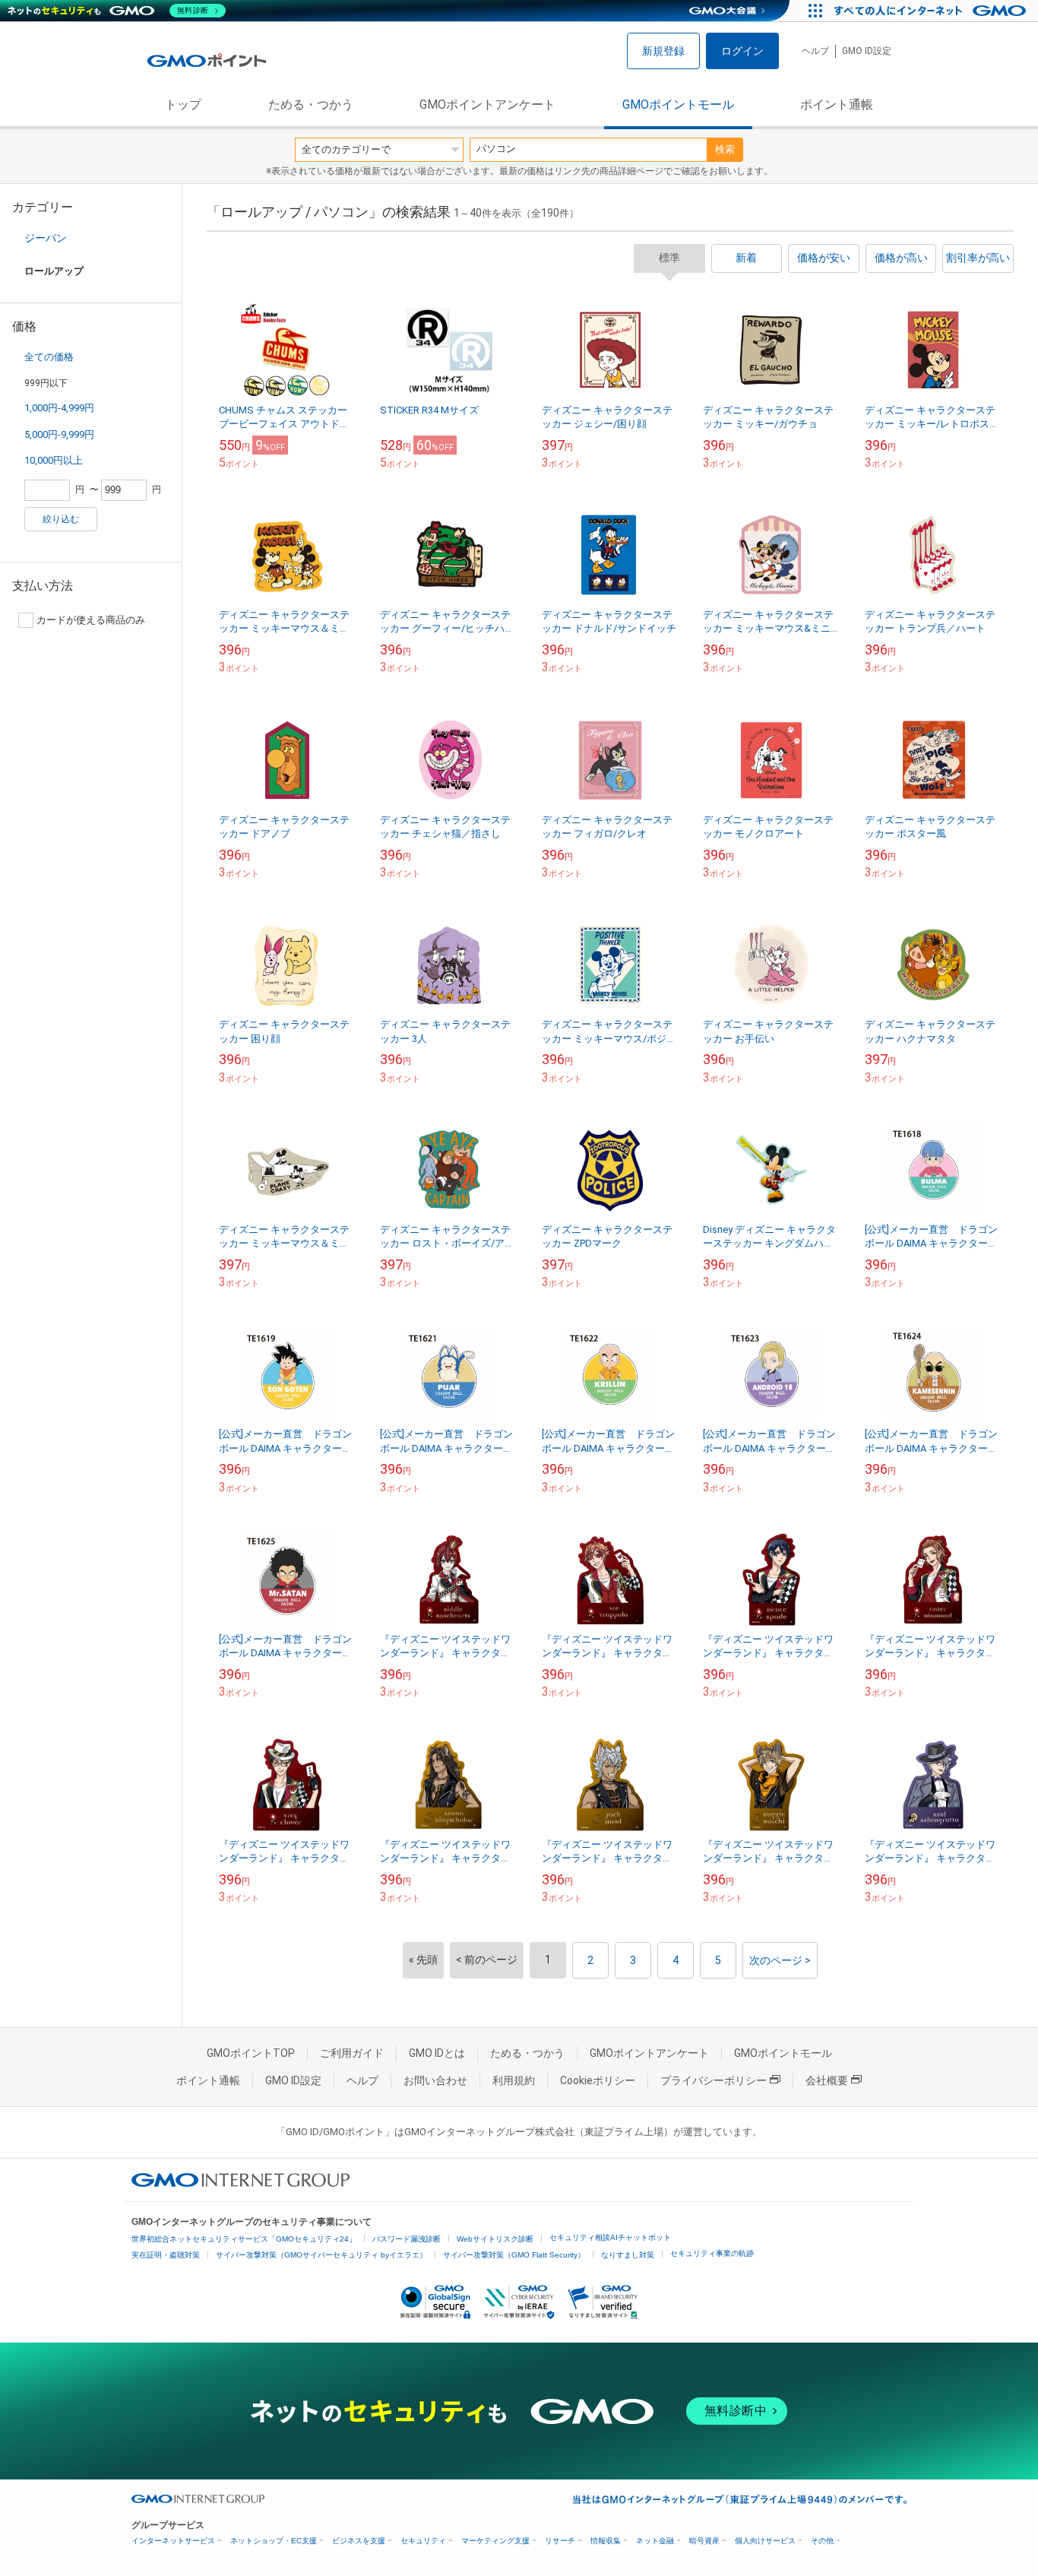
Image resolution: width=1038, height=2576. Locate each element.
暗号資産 (704, 2541)
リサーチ (560, 2541)
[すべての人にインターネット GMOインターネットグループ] (932, 11)
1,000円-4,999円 (59, 408)
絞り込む (61, 519)
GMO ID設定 (867, 51)
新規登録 (663, 51)
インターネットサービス (173, 2541)
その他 (822, 2541)
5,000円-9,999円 (59, 434)
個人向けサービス (765, 2541)
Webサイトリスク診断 (495, 2239)
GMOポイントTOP (251, 2053)
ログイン (742, 51)
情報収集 (606, 2541)
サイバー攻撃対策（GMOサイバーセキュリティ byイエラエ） (321, 2255)
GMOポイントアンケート (487, 105)
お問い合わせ (435, 2080)
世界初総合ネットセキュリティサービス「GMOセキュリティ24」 (244, 2239)
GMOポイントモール (678, 105)
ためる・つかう (311, 105)
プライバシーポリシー (714, 2080)
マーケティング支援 (495, 2541)
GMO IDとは (437, 2053)
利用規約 (514, 2080)
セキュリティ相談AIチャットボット (610, 2237)
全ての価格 (49, 357)
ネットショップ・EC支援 (274, 2541)
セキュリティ (423, 2541)
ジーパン (46, 238)
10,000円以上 (54, 460)
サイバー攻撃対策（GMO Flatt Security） (514, 2255)
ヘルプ (815, 51)
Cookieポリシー (598, 2080)
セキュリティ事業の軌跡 (712, 2253)
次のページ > (780, 1960)
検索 (725, 149)
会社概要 (827, 2080)
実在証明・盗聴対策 (166, 2255)
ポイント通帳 (837, 105)
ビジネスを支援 (359, 2541)
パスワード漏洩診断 (407, 2239)
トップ (183, 105)
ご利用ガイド (352, 2053)
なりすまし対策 (628, 2255)
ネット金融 (655, 2541)
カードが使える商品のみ (91, 620)
